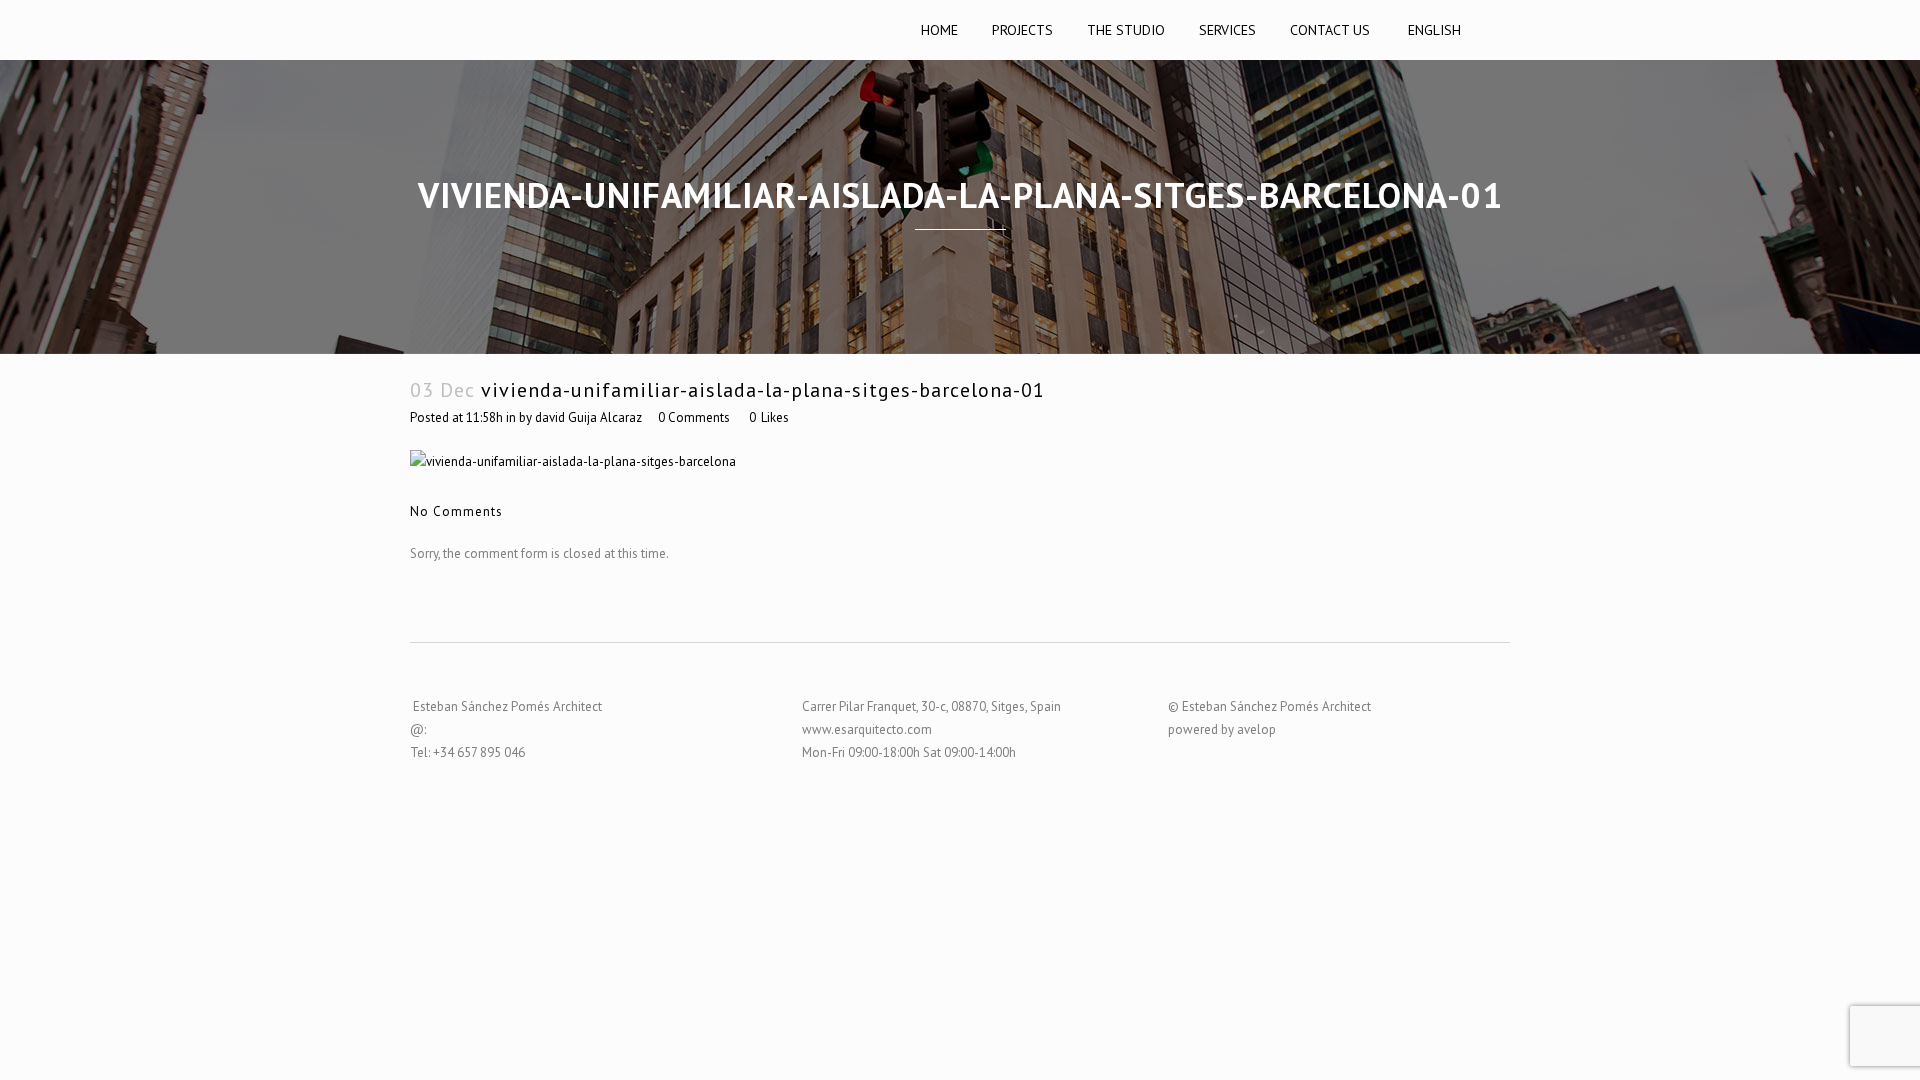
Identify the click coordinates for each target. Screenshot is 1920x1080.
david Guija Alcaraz (588, 417)
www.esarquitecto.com (867, 729)
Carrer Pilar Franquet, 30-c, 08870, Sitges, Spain (931, 706)
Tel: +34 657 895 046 (467, 752)
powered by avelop (1222, 729)
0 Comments (694, 417)
